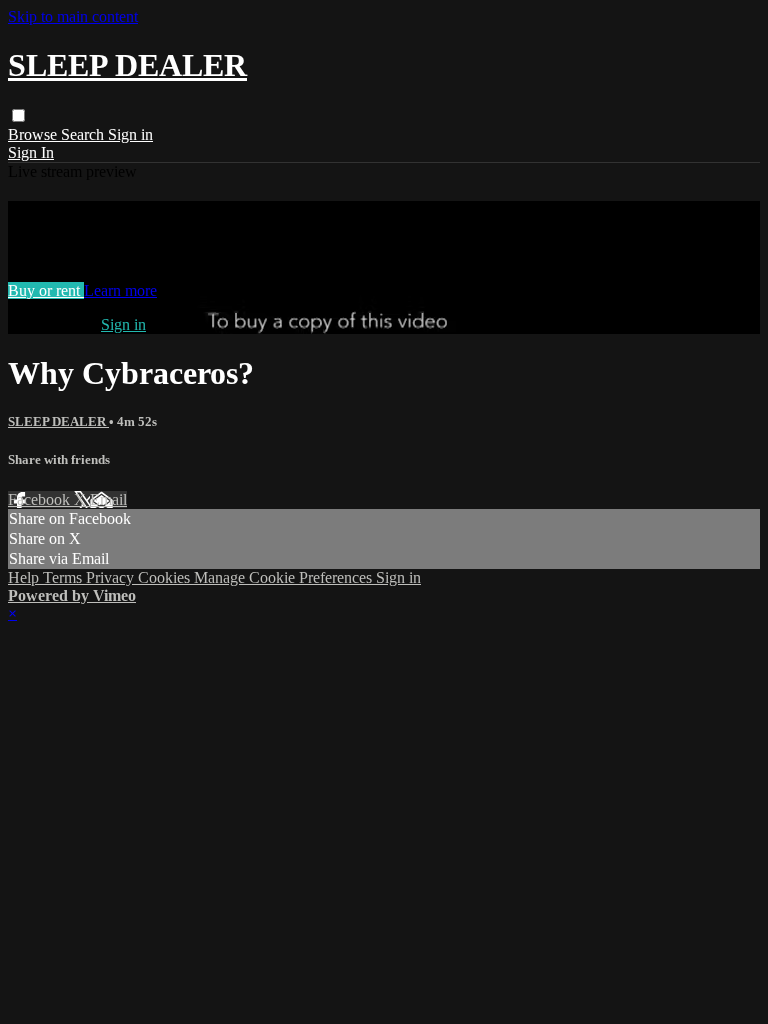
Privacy (112, 577)
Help (25, 577)
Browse (34, 134)
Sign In (31, 152)
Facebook (41, 499)
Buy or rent (46, 290)
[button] (18, 115)
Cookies (166, 577)
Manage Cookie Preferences (285, 577)
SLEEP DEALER (58, 421)
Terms (64, 577)
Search (84, 134)
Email (108, 499)
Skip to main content (73, 16)
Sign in (130, 134)
